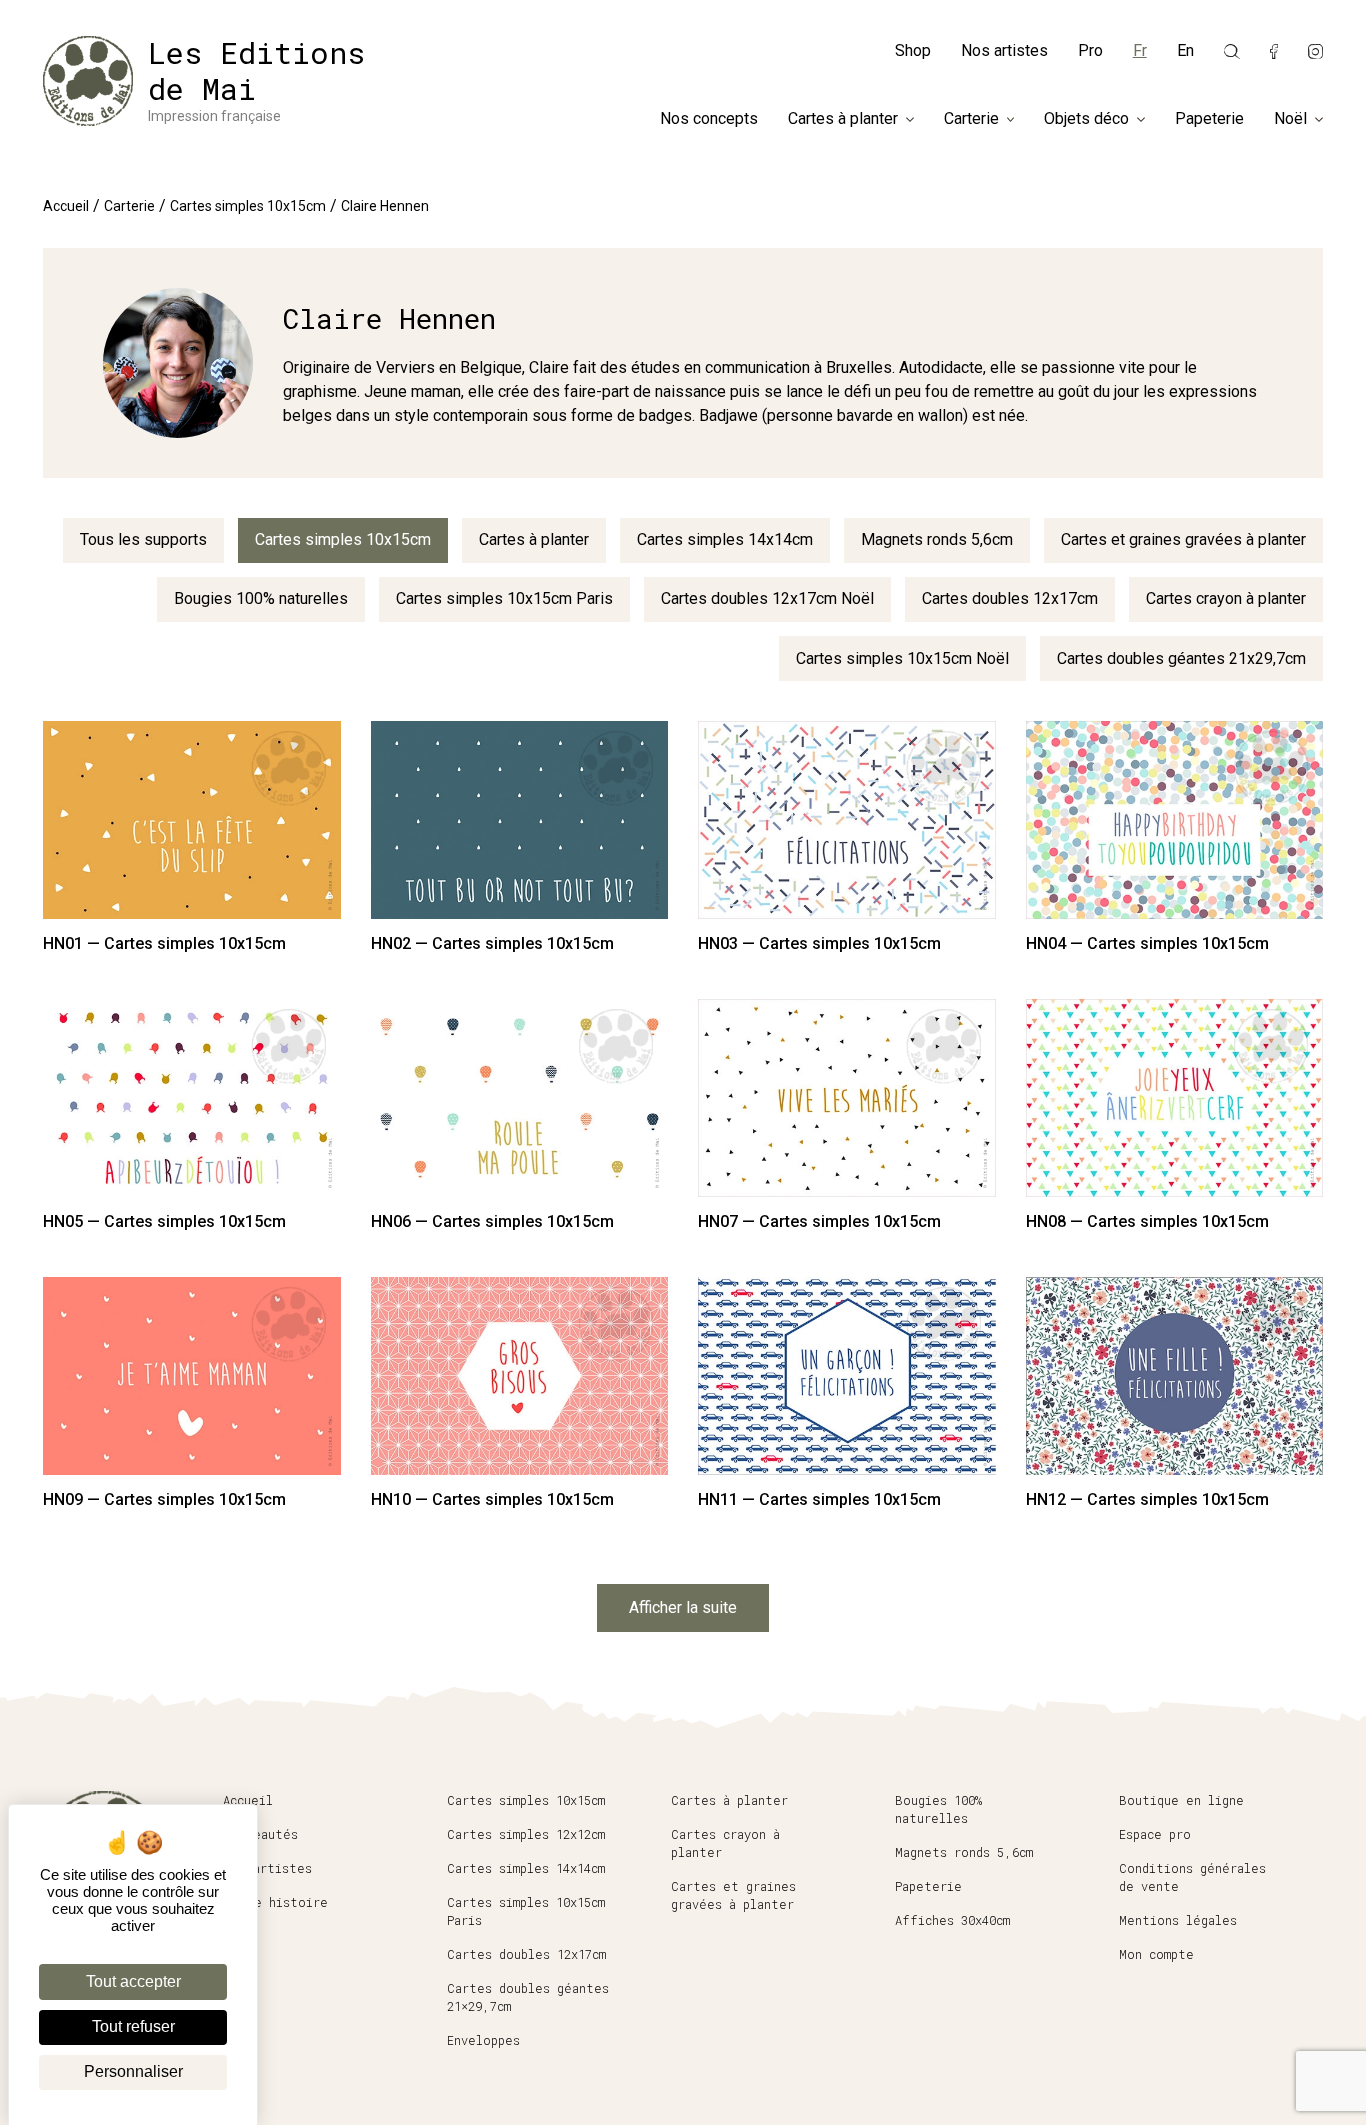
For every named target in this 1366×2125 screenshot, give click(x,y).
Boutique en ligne (1181, 1800)
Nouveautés (260, 1834)
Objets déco (1086, 119)
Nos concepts (709, 119)
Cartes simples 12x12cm (526, 1834)
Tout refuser (133, 2026)
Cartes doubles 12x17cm (1010, 598)
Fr (1140, 50)
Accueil (66, 206)
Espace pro (1155, 1834)
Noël (1290, 119)
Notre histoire (275, 1902)
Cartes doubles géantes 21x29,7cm (1181, 658)
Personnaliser (133, 2071)
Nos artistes (1004, 50)
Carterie (971, 119)
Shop (913, 50)
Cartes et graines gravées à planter (1183, 539)
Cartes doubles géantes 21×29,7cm (528, 1997)
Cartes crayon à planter (1226, 598)
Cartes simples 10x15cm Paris (504, 598)
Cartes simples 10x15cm (248, 206)
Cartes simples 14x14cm (725, 539)
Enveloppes (483, 2040)
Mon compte (1156, 1954)
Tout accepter (133, 1981)
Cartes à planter (843, 119)
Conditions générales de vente (1192, 1877)
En (1185, 50)
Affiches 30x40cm (952, 1920)
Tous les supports (143, 539)
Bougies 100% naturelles (261, 598)
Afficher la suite (683, 1607)
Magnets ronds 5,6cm (937, 539)
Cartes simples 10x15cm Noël (902, 658)
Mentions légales (1178, 1920)
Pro (1090, 50)
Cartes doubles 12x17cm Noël (767, 598)
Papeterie (1209, 119)
